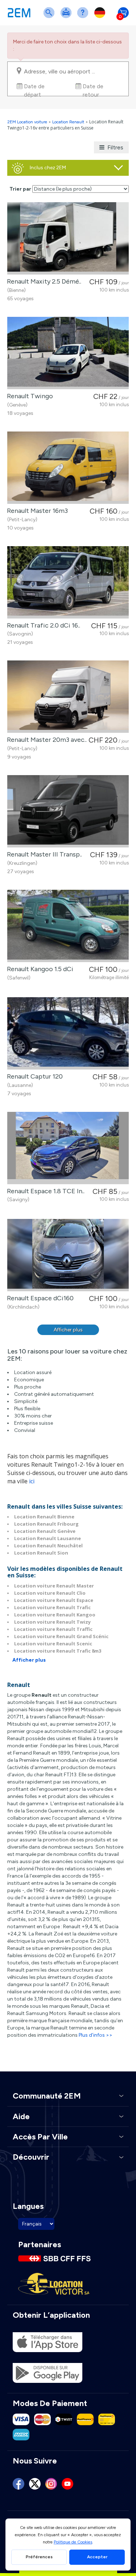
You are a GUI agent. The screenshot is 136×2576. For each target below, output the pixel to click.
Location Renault (68, 122)
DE (101, 17)
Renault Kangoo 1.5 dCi (39, 969)
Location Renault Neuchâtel (48, 1546)
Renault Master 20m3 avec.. (45, 740)
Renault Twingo (28, 396)
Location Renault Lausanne (48, 1538)
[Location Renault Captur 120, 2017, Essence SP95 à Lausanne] (68, 1033)
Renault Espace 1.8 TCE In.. (44, 1191)
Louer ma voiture (67, 17)
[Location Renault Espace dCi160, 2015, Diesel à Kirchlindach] (68, 1255)
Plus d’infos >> (96, 2035)
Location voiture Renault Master (54, 1586)
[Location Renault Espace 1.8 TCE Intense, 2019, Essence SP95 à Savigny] (68, 1148)
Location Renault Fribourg (46, 1524)
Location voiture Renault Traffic (53, 1629)
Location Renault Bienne (44, 1517)
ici (32, 1481)
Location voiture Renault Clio (50, 1593)
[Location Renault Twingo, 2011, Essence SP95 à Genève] (68, 353)
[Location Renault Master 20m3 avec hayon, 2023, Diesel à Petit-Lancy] (68, 697)
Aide (84, 17)
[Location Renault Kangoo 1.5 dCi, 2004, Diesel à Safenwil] (68, 926)
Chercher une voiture (50, 17)
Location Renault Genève (45, 1531)
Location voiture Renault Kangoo (55, 1615)
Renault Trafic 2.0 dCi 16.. (42, 625)
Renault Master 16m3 (36, 511)
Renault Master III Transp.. (43, 854)
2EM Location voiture (28, 122)
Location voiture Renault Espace (54, 1600)
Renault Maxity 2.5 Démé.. (43, 281)
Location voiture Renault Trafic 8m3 (58, 1651)
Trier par (20, 189)
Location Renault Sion (41, 1553)
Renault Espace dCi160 (39, 1298)
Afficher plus (68, 1330)
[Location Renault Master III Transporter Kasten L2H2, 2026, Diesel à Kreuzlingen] (68, 811)
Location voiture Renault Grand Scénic (61, 1636)
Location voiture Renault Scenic (53, 1644)
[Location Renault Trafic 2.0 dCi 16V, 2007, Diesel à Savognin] (68, 582)
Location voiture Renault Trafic (52, 1607)
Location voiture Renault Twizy (52, 1622)
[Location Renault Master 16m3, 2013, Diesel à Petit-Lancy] (68, 468)
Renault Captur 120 (33, 1076)
